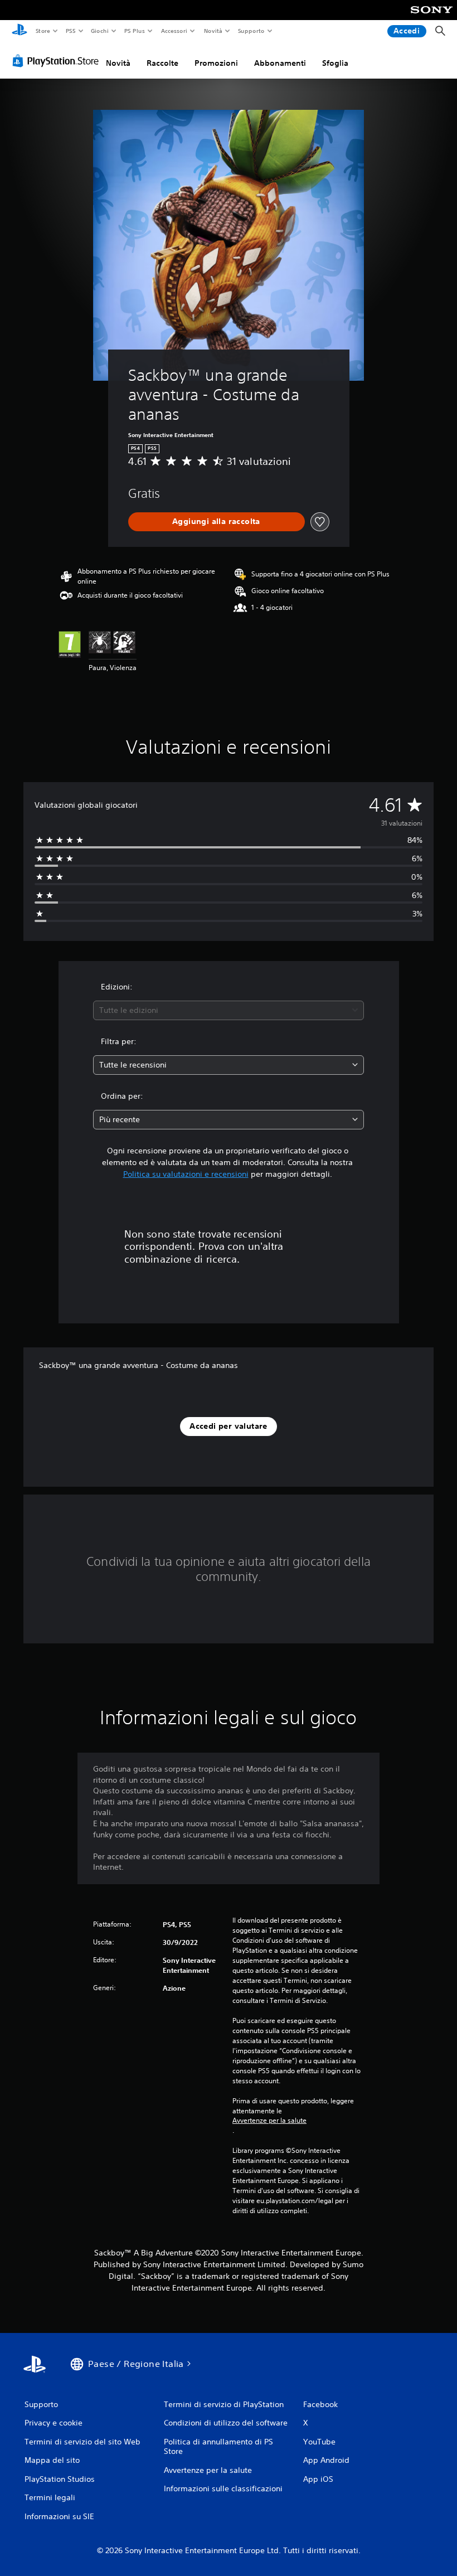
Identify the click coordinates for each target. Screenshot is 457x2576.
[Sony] (432, 17)
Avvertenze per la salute (269, 2121)
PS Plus (135, 31)
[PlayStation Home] (20, 31)
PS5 (71, 31)
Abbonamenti (280, 63)
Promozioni (216, 63)
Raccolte (162, 63)
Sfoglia (335, 63)
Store (43, 31)
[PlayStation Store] (58, 61)
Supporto (251, 31)
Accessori (174, 31)
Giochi (99, 31)
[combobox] (229, 1010)
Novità (213, 31)
